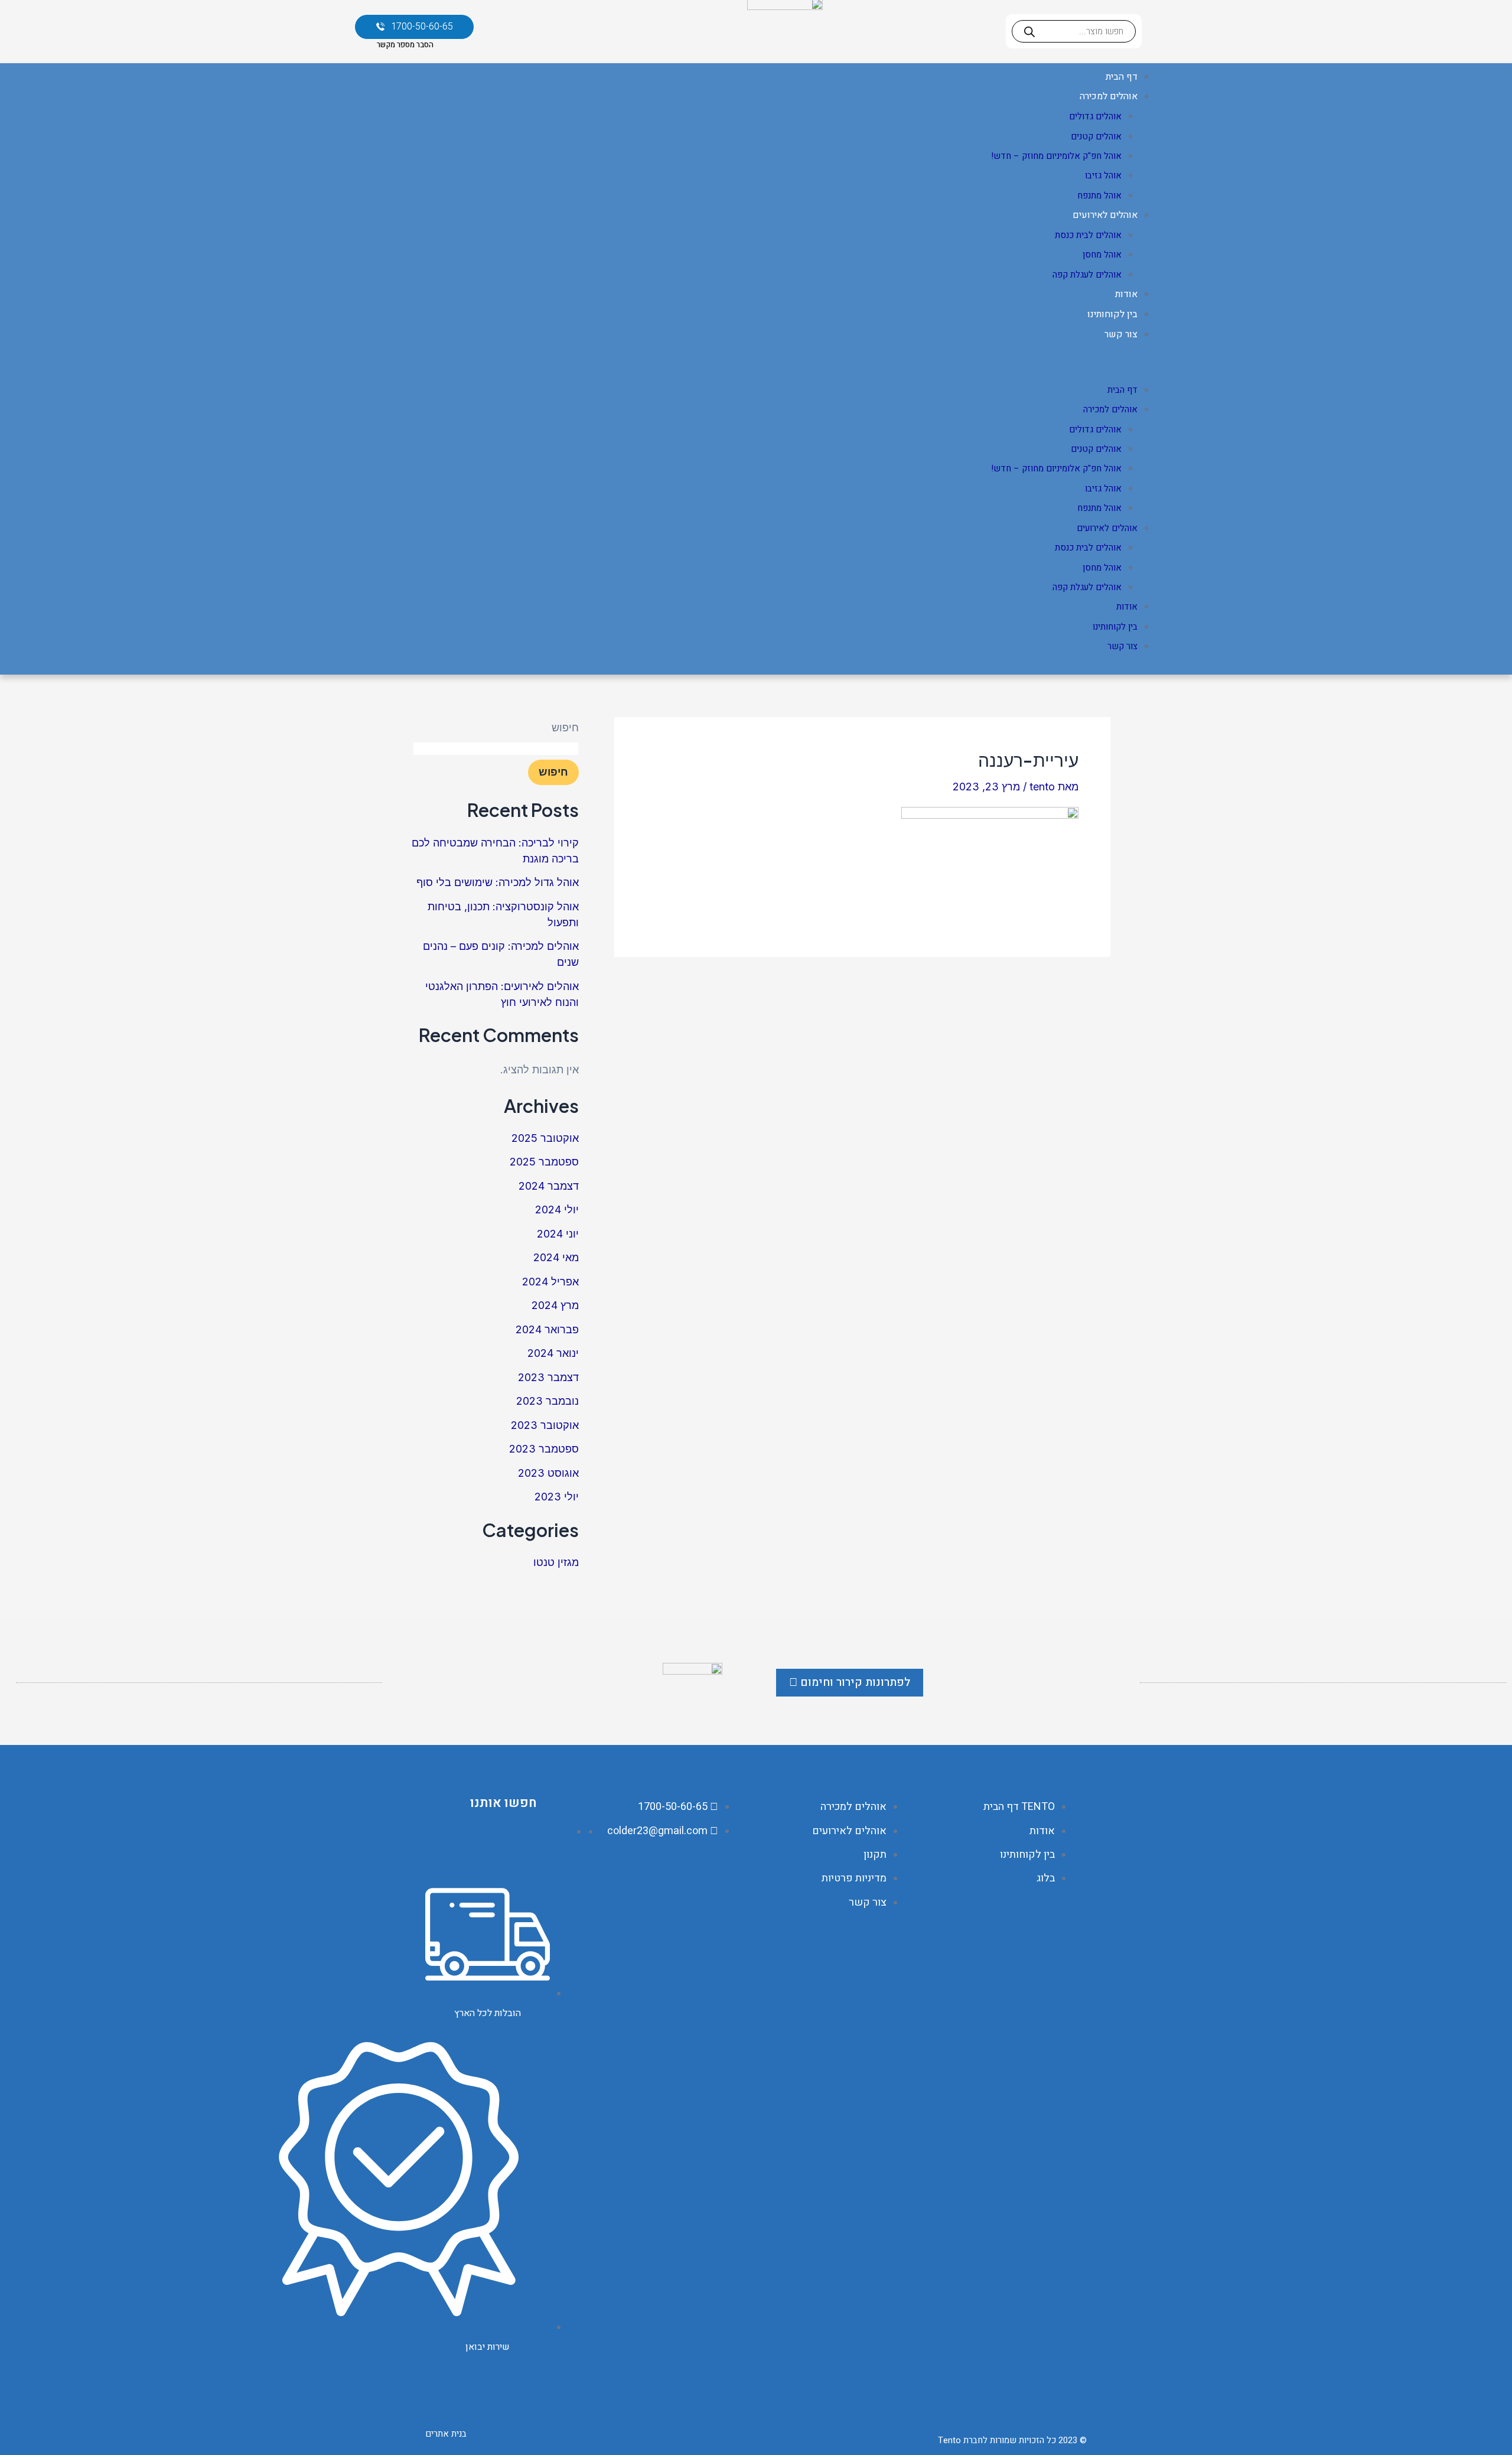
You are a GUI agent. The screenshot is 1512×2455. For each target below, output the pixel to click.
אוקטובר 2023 (545, 1425)
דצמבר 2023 (548, 1377)
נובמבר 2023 (548, 1401)
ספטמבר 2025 (544, 1162)
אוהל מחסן (1102, 255)
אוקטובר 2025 (545, 1138)
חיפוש (565, 727)
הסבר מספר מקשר (405, 45)
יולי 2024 (557, 1209)
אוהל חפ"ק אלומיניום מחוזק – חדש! (1056, 156)
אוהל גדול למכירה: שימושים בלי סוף (498, 882)
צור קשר (1121, 334)
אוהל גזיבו (1103, 175)
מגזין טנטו (556, 1562)
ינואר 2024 (553, 1353)
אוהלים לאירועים (1105, 215)
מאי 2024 (556, 1257)
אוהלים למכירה (1109, 96)
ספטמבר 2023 (544, 1449)
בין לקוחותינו (1112, 314)
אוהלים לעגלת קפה (1087, 275)
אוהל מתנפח (1099, 196)
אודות (1126, 294)
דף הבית (1122, 77)
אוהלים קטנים (1096, 136)
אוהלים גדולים (1095, 116)
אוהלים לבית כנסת (1088, 235)
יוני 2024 (558, 1234)
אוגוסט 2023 (548, 1473)
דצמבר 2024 (549, 1186)
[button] (756, 369)
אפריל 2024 (550, 1282)
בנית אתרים (446, 2434)
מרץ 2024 (555, 1305)
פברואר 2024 (547, 1329)
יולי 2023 (557, 1497)
